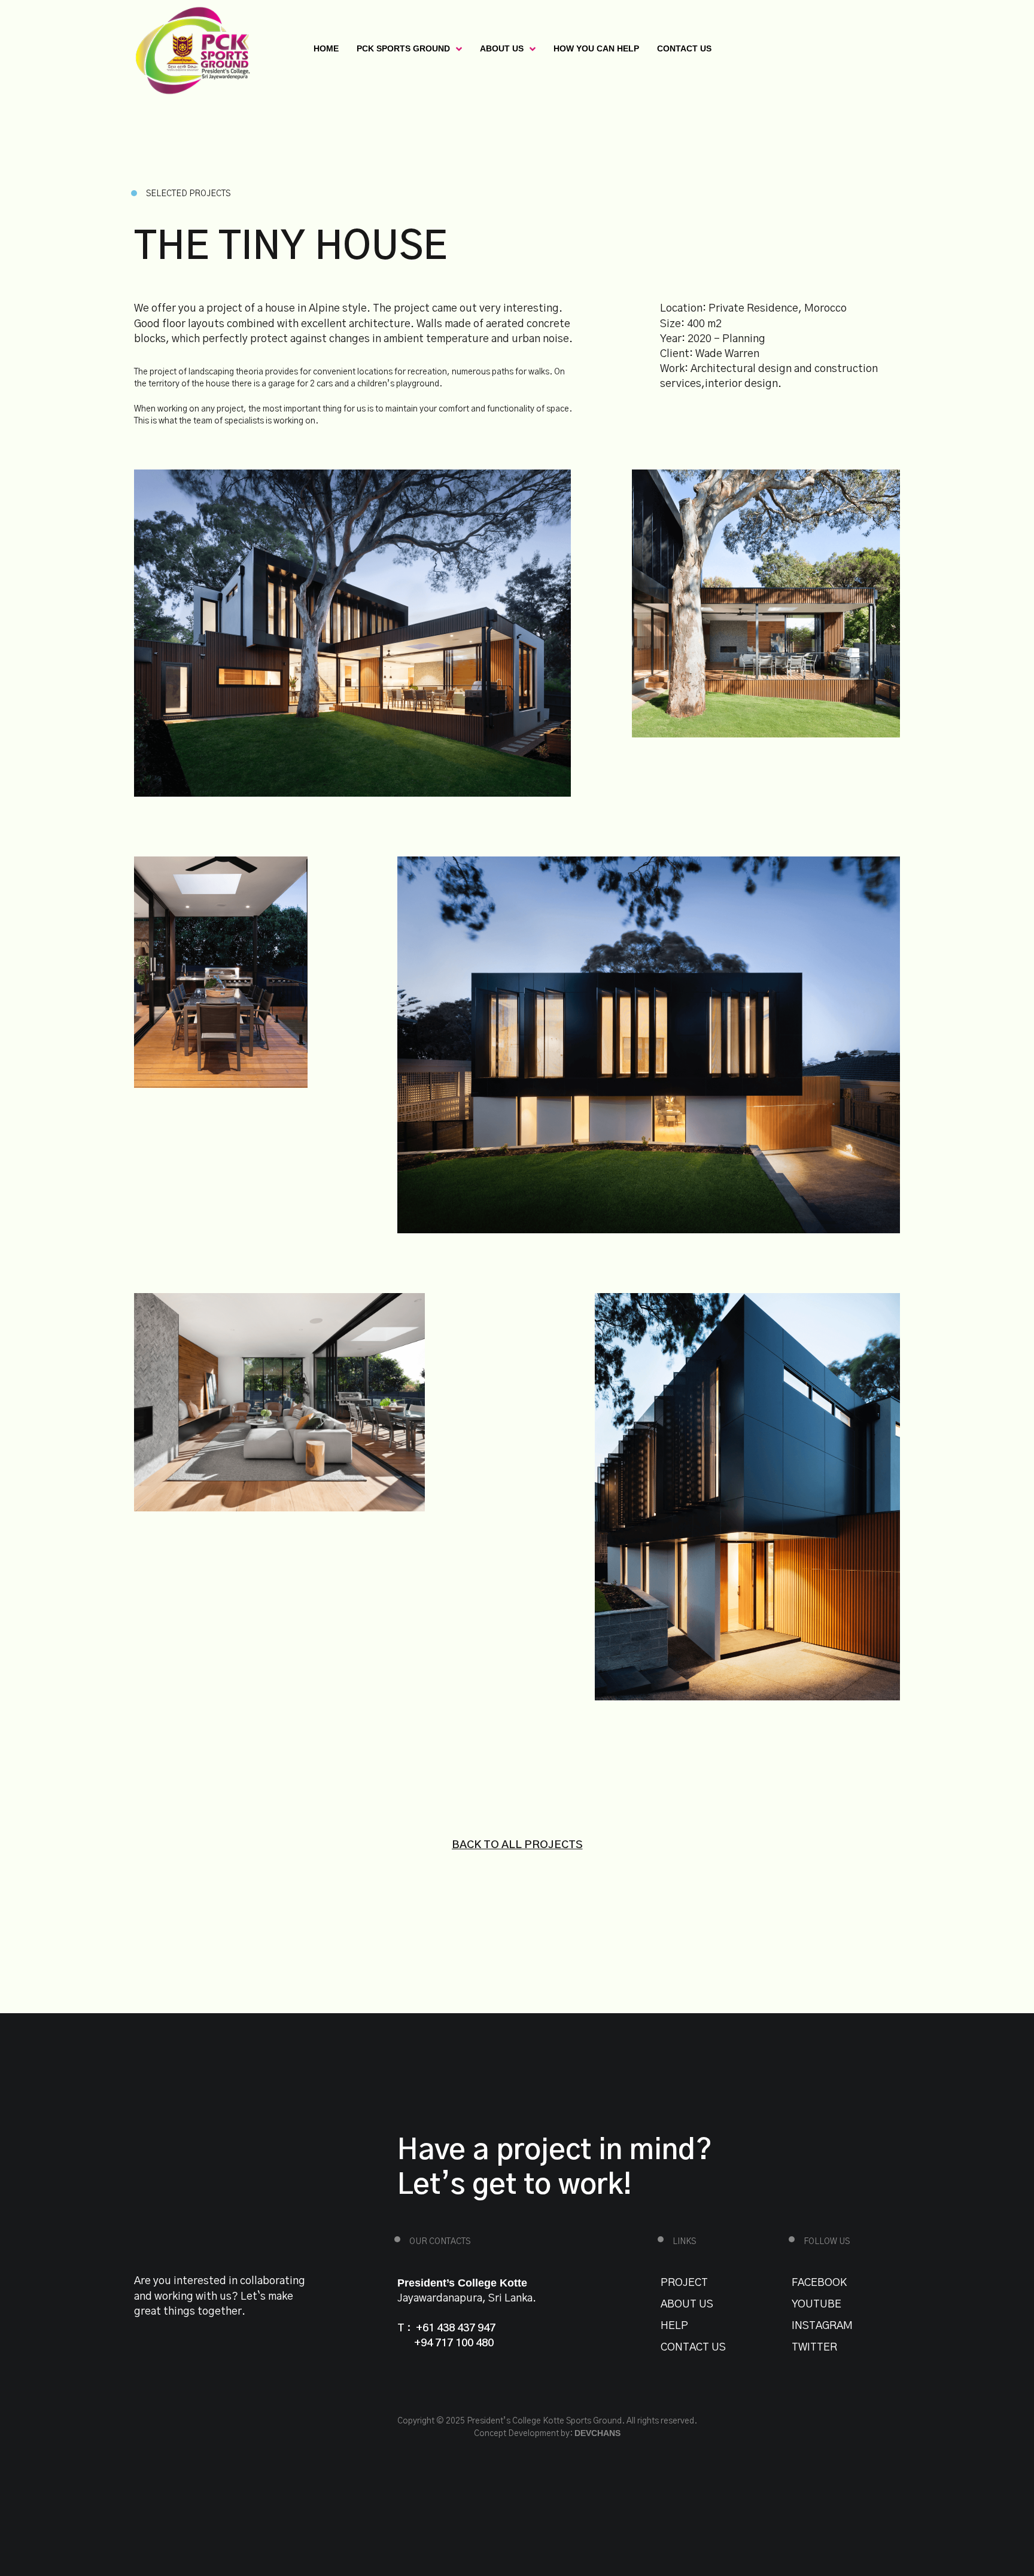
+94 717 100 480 (454, 2343)
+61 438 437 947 (456, 2328)
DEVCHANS (597, 2433)
